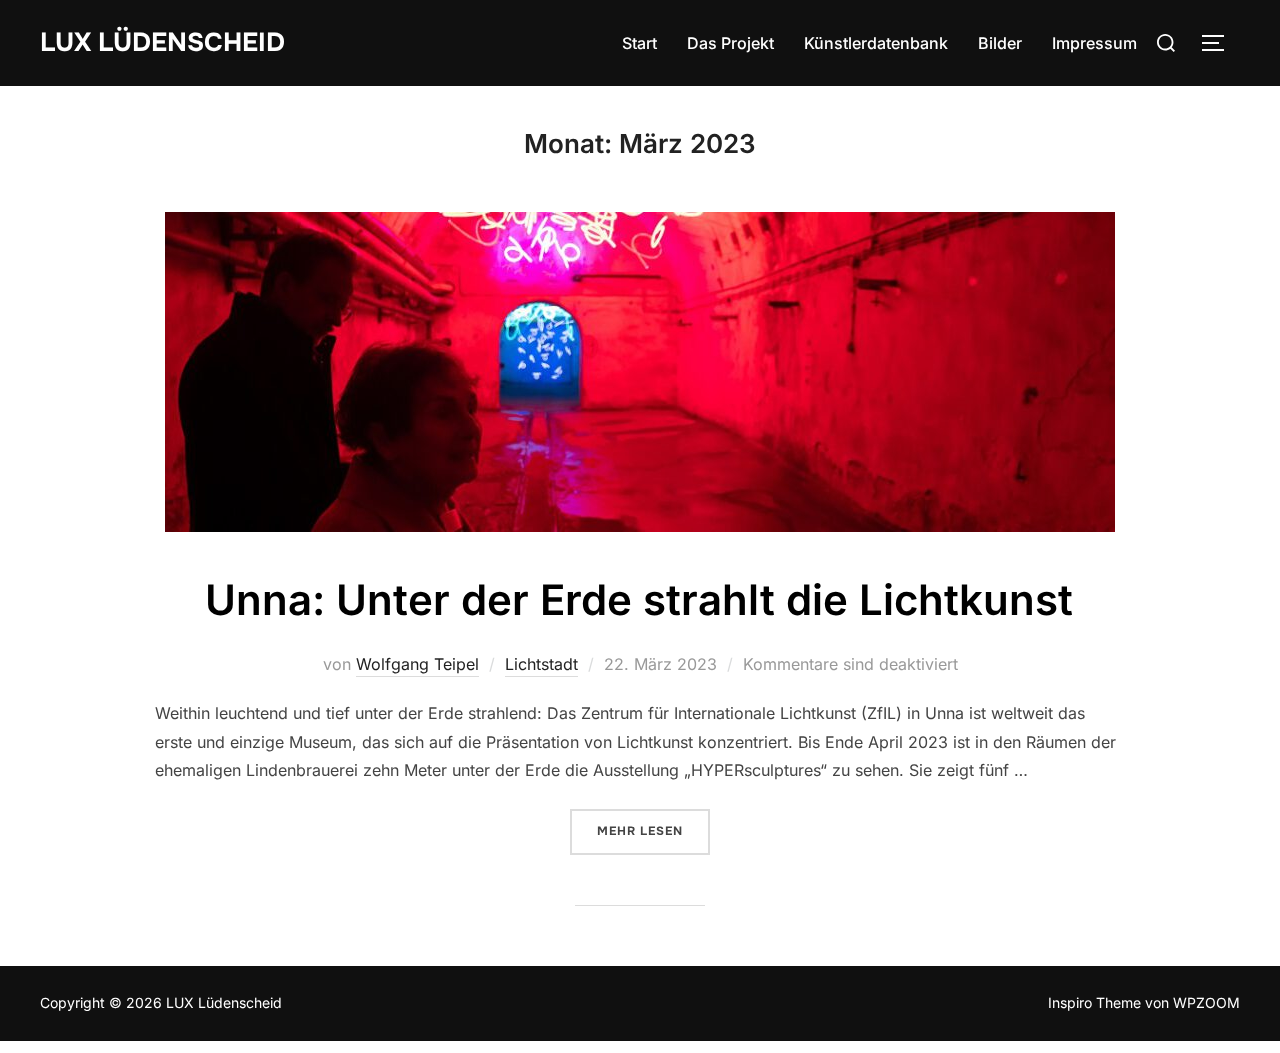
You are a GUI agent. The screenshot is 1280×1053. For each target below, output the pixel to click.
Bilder (1000, 43)
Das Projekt (730, 43)
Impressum (1094, 43)
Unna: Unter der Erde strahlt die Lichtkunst (639, 599)
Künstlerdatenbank (876, 43)
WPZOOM (1206, 1002)
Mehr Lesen (653, 831)
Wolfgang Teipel (417, 664)
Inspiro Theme (1094, 1002)
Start (639, 43)
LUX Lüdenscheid (162, 42)
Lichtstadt (541, 664)
